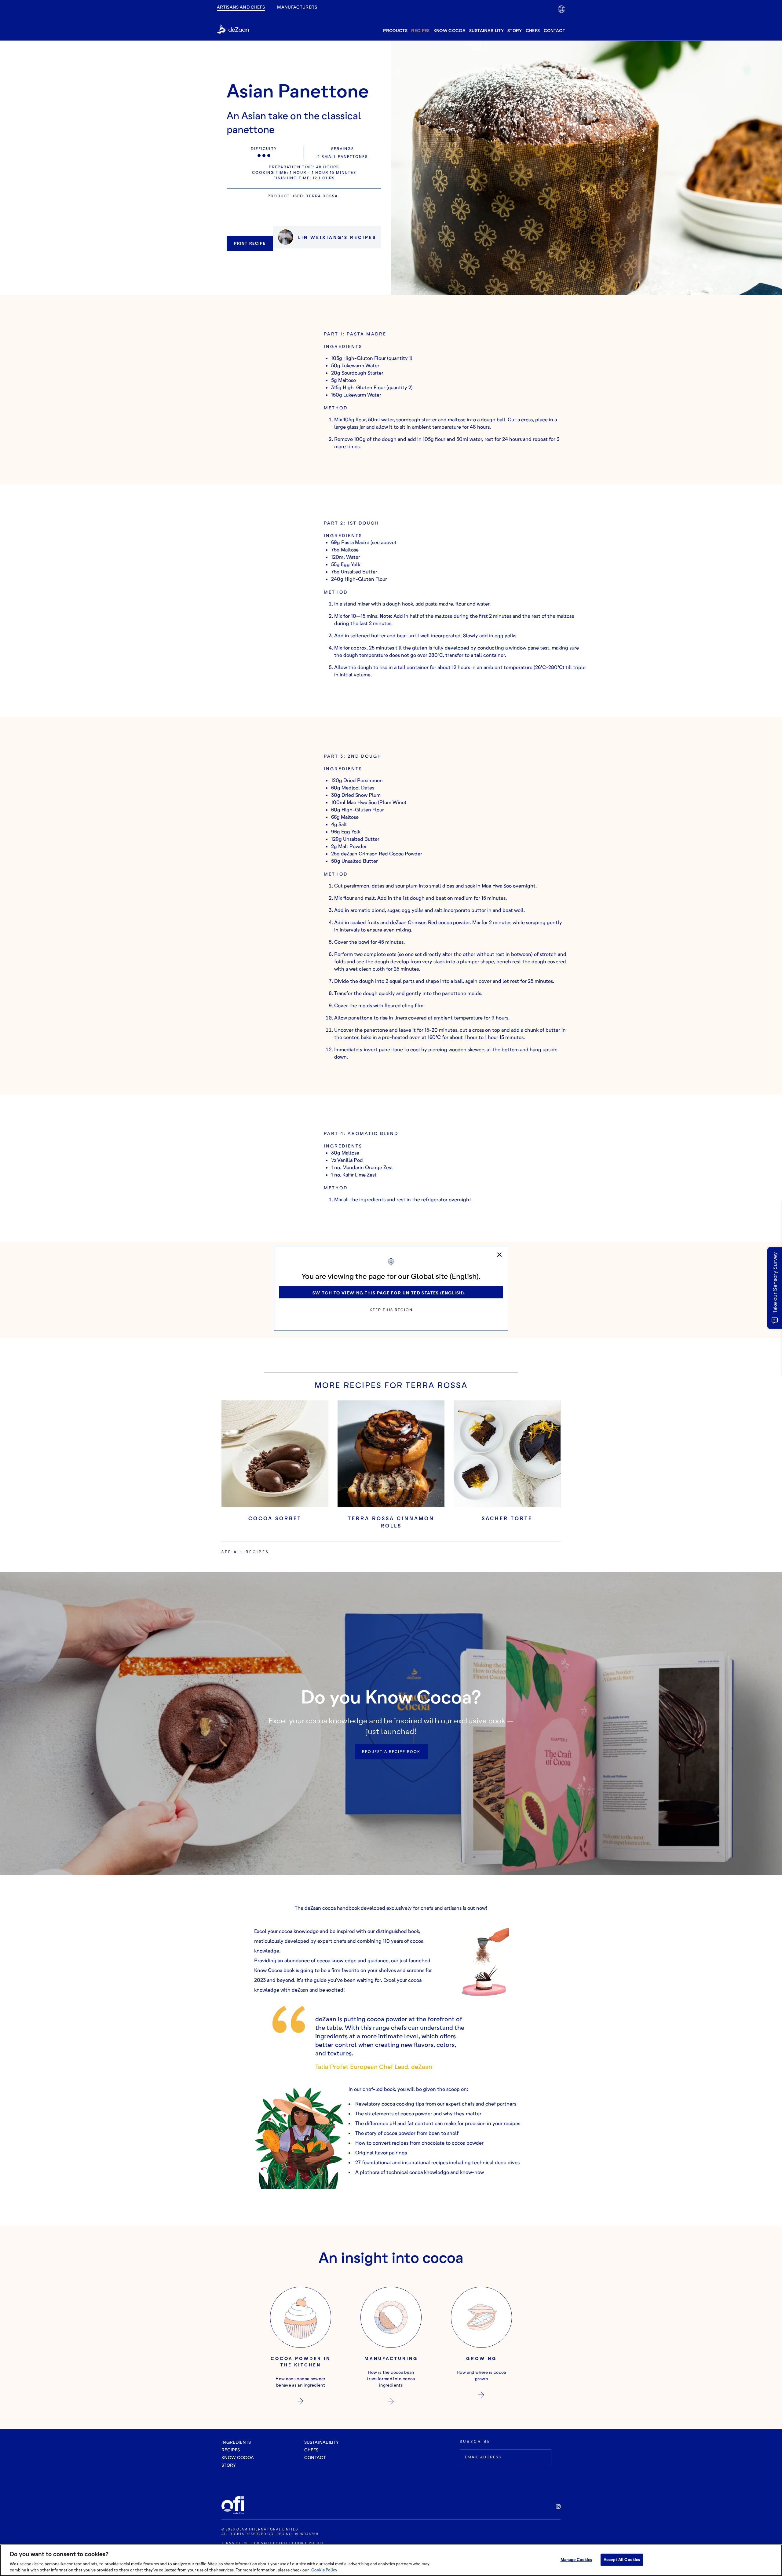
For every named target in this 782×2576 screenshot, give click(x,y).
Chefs (533, 30)
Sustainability (486, 30)
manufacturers (297, 7)
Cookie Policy (324, 2570)
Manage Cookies (576, 2560)
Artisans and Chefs (241, 7)
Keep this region (391, 1310)
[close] (499, 1255)
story (515, 30)
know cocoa (450, 30)
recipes (420, 30)
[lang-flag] (561, 9)
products (395, 30)
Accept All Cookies (622, 2560)
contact (554, 30)
